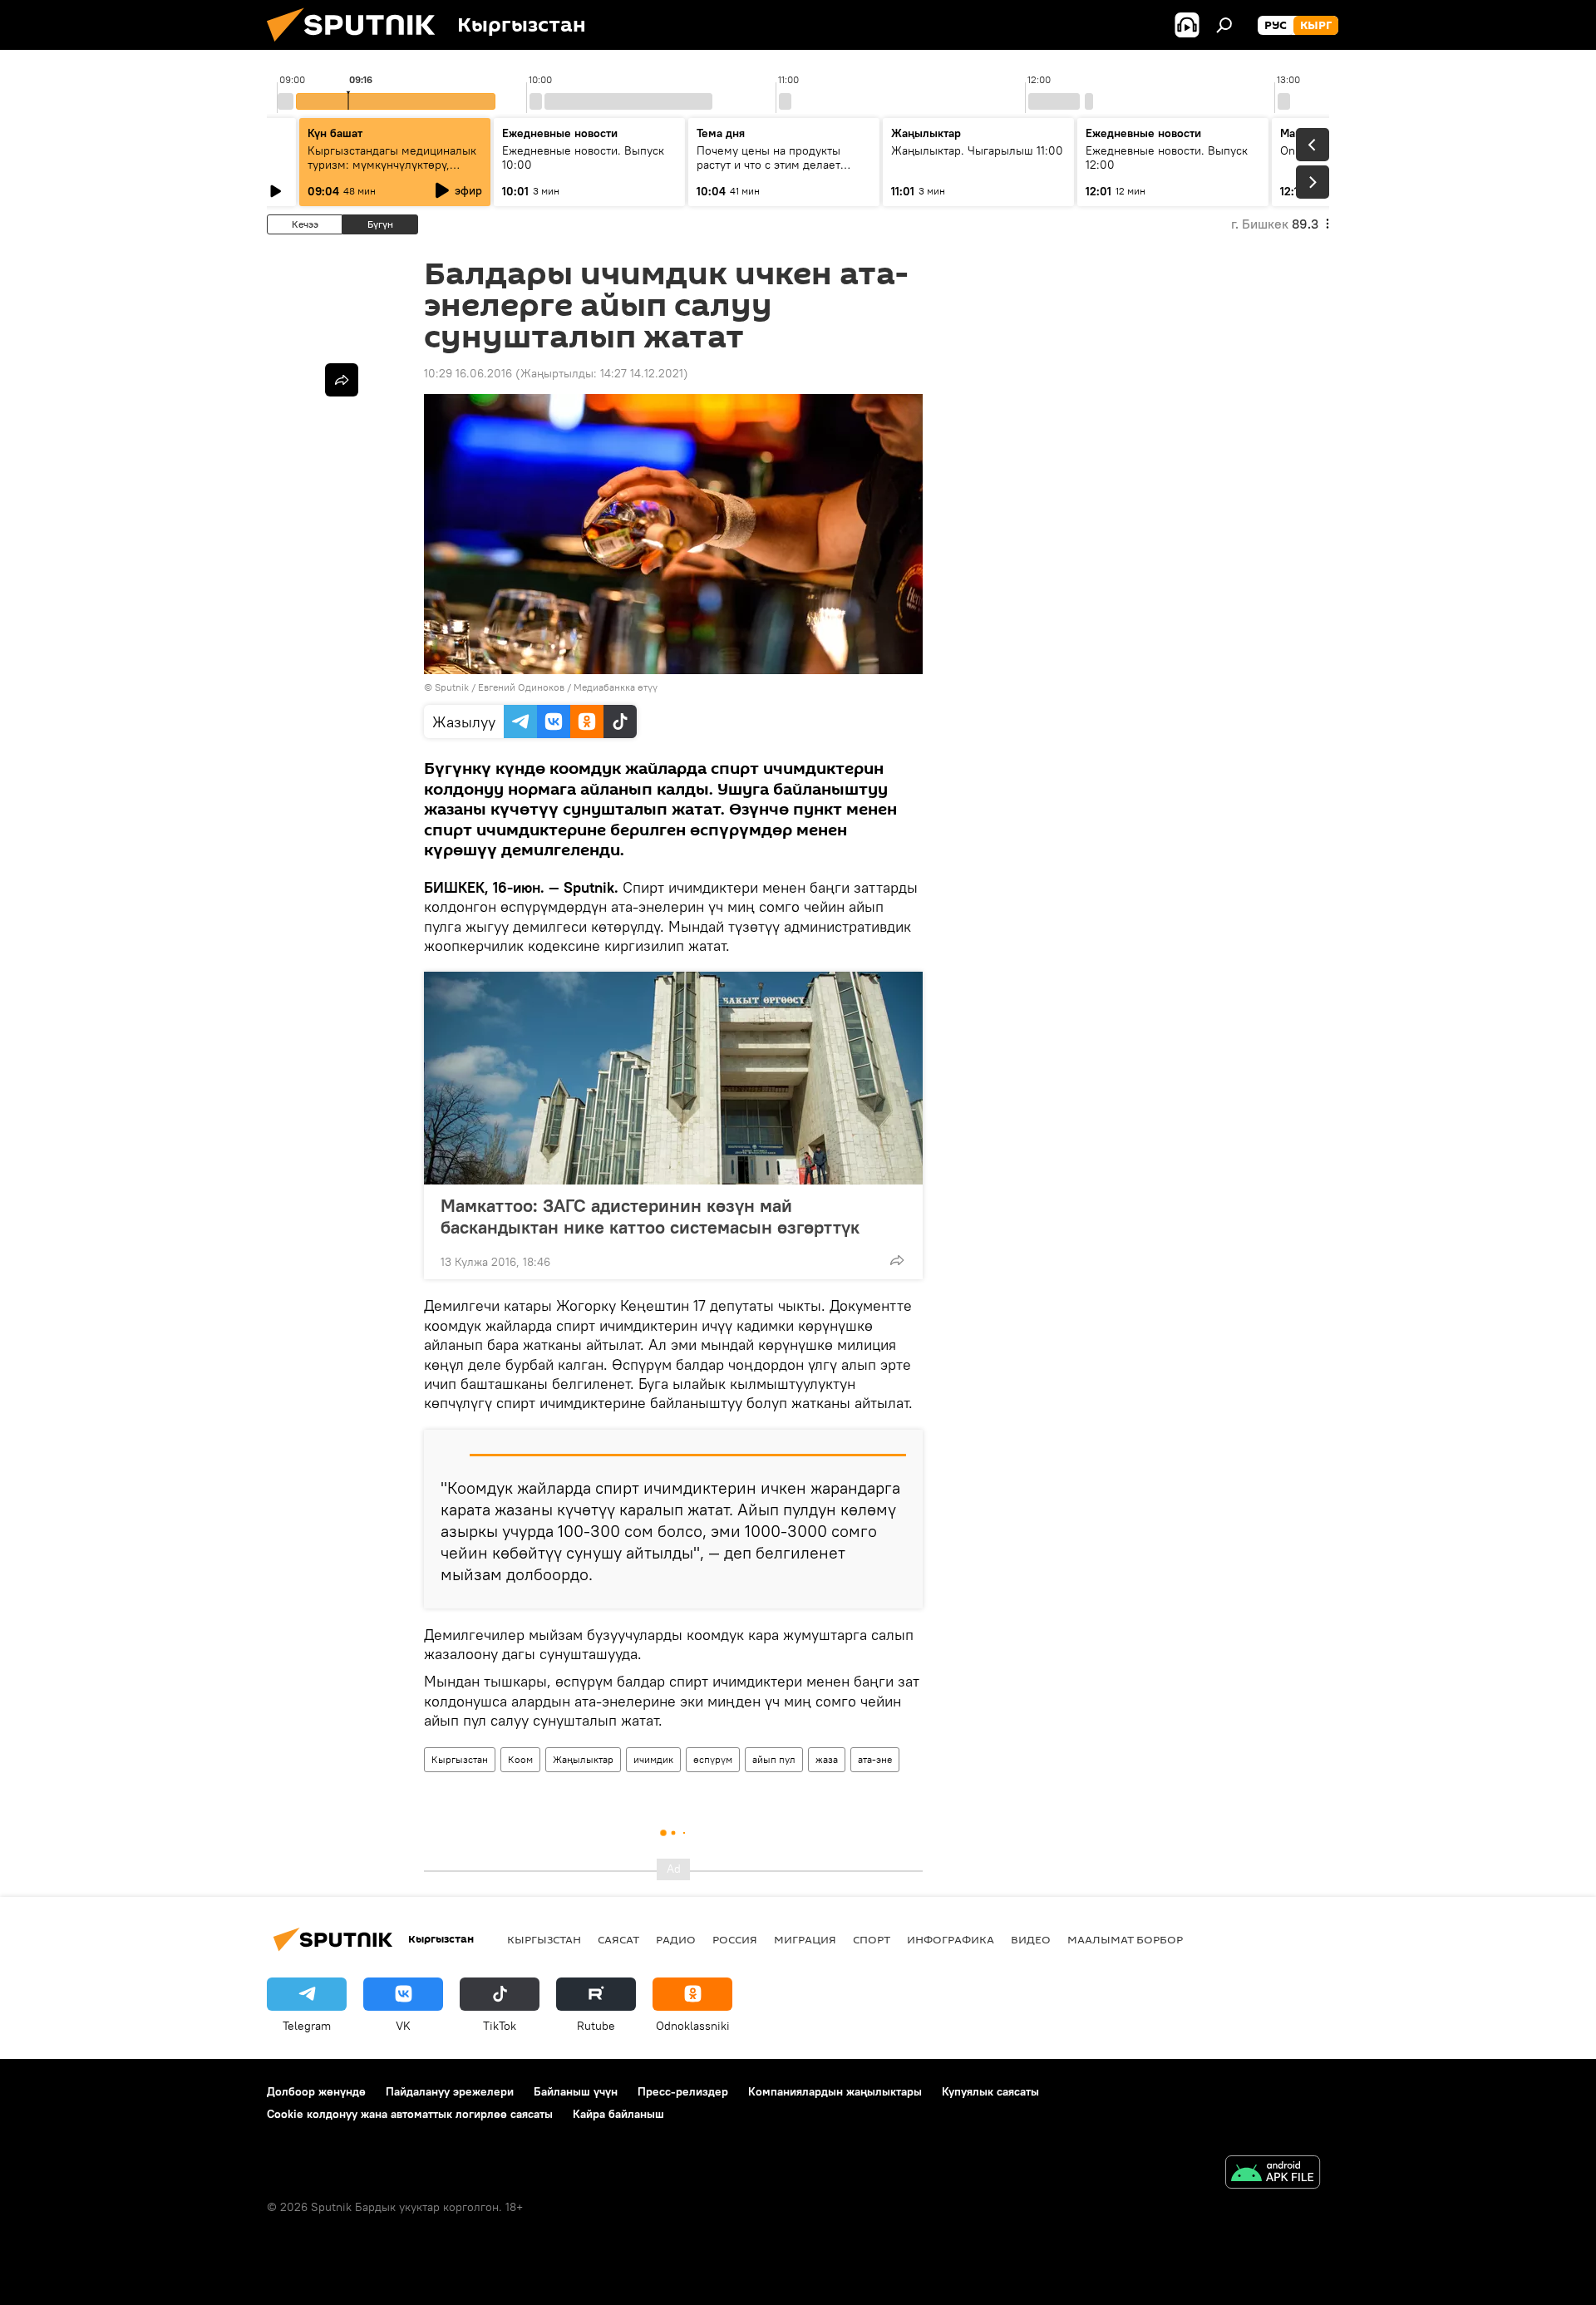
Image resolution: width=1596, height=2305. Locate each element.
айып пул (774, 1759)
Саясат (618, 1939)
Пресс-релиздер (683, 2091)
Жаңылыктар (583, 1759)
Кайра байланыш (618, 2114)
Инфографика (951, 1939)
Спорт (872, 1939)
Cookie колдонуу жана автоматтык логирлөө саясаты (410, 2114)
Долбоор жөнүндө (316, 2091)
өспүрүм (713, 1759)
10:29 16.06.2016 (468, 373)
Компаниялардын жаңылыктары (835, 2091)
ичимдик (653, 1759)
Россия (735, 1939)
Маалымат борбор (1125, 1939)
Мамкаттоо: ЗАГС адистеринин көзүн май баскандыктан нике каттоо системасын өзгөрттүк (650, 1216)
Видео (1031, 1939)
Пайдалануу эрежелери (450, 2091)
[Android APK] (1273, 2174)
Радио (676, 1939)
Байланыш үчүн (576, 2091)
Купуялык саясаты (990, 2091)
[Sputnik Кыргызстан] (357, 46)
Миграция (805, 1939)
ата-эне (875, 1759)
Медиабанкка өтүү (616, 687)
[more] (897, 1260)
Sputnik (452, 687)
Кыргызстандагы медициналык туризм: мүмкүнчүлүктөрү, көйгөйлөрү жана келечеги (392, 165)
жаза (827, 1759)
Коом (520, 1759)
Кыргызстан (460, 1759)
